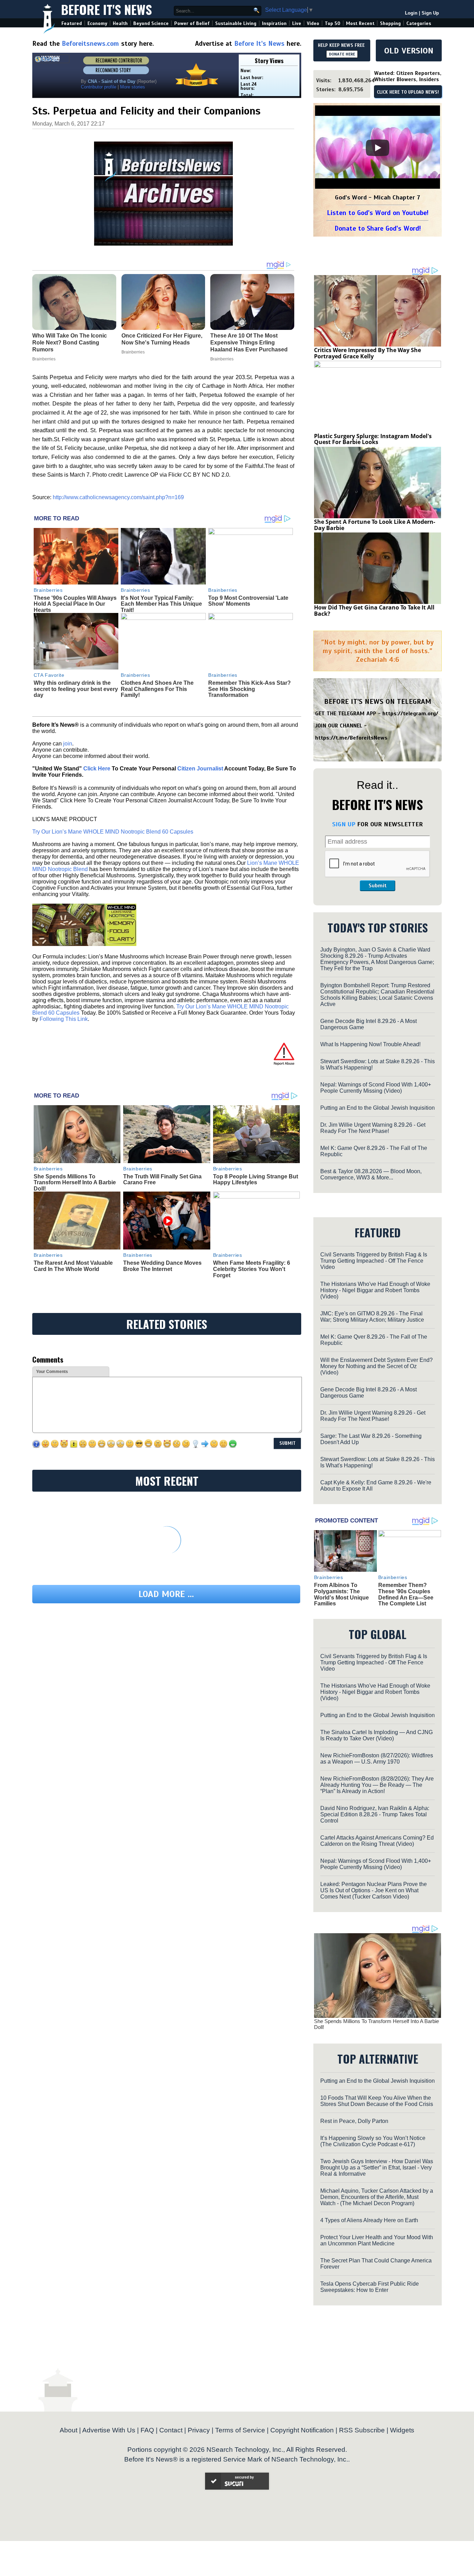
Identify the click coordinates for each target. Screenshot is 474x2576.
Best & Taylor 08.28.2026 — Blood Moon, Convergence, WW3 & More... (371, 1174)
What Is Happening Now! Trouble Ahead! (370, 1044)
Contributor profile (99, 87)
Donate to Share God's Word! (378, 228)
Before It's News (107, 9)
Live (297, 23)
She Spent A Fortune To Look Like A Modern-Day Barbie (375, 525)
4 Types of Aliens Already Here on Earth (369, 2220)
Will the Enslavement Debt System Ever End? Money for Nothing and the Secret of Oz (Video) (376, 1366)
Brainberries (48, 590)
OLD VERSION (409, 51)
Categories (419, 23)
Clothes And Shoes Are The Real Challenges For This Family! (157, 689)
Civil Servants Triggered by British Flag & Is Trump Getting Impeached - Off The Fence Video (374, 1261)
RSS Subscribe (362, 2430)
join (68, 744)
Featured (72, 23)
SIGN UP (344, 824)
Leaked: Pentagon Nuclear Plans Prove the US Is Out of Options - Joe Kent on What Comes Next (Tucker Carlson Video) (374, 1890)
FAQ (147, 2430)
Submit (378, 886)
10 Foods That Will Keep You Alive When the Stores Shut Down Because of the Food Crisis (377, 2101)
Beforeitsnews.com (90, 44)
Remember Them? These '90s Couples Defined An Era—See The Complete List (406, 1594)
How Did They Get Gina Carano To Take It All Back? (374, 611)
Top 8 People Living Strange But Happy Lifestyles (256, 1180)
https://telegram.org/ (410, 714)
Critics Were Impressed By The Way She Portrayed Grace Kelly (367, 353)
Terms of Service (240, 2430)
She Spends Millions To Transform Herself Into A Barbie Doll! (75, 1183)
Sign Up (430, 13)
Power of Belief (192, 23)
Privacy (199, 2430)
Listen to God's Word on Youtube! (378, 213)
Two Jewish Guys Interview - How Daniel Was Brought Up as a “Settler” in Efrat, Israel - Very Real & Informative (377, 2168)
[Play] (378, 148)
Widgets (402, 2430)
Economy (97, 23)
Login (411, 13)
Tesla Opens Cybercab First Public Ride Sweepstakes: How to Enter (370, 2287)
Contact (171, 2430)
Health (120, 23)
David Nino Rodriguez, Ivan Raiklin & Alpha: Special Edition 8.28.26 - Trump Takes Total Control (375, 1814)
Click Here (97, 769)
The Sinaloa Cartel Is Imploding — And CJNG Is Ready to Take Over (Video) (376, 1735)
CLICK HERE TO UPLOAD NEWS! (408, 92)
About (69, 2430)
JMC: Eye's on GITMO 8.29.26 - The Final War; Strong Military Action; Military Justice (372, 1317)
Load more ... (166, 1594)
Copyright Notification (302, 2430)
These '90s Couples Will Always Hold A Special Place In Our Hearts (75, 604)
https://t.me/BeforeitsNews (351, 738)
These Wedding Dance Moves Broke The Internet (162, 1266)
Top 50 (333, 23)
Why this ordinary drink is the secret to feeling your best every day (76, 689)
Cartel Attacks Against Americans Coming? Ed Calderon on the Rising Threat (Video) (377, 1841)
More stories (133, 87)
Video (313, 23)
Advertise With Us (109, 2430)
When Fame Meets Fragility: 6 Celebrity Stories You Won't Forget (252, 1269)
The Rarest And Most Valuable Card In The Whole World (73, 1266)
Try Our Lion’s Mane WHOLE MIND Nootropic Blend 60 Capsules (113, 832)
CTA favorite (49, 675)
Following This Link (64, 1019)
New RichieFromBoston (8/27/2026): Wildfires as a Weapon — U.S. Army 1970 (377, 1759)
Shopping (390, 23)
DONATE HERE (342, 54)
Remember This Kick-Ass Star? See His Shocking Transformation (249, 689)
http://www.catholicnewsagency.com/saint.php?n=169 (118, 497)
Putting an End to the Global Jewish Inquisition (378, 1108)
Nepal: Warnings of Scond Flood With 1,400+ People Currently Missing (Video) (376, 1088)
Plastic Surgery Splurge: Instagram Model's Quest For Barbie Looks (373, 439)
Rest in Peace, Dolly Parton (354, 2121)
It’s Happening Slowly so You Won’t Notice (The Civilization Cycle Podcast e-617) (373, 2141)
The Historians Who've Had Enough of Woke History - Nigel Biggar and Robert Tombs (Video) (375, 1290)
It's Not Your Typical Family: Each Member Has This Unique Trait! (161, 604)
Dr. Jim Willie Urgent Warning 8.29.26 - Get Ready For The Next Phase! (373, 1128)
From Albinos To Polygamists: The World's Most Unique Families (341, 1594)
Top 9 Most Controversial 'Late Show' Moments (248, 601)
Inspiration (274, 23)
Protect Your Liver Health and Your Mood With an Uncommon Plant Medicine (377, 2240)
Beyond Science (151, 23)
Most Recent (360, 23)
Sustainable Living (236, 23)
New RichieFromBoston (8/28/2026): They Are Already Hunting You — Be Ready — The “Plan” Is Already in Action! (377, 1785)
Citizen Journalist (200, 769)
